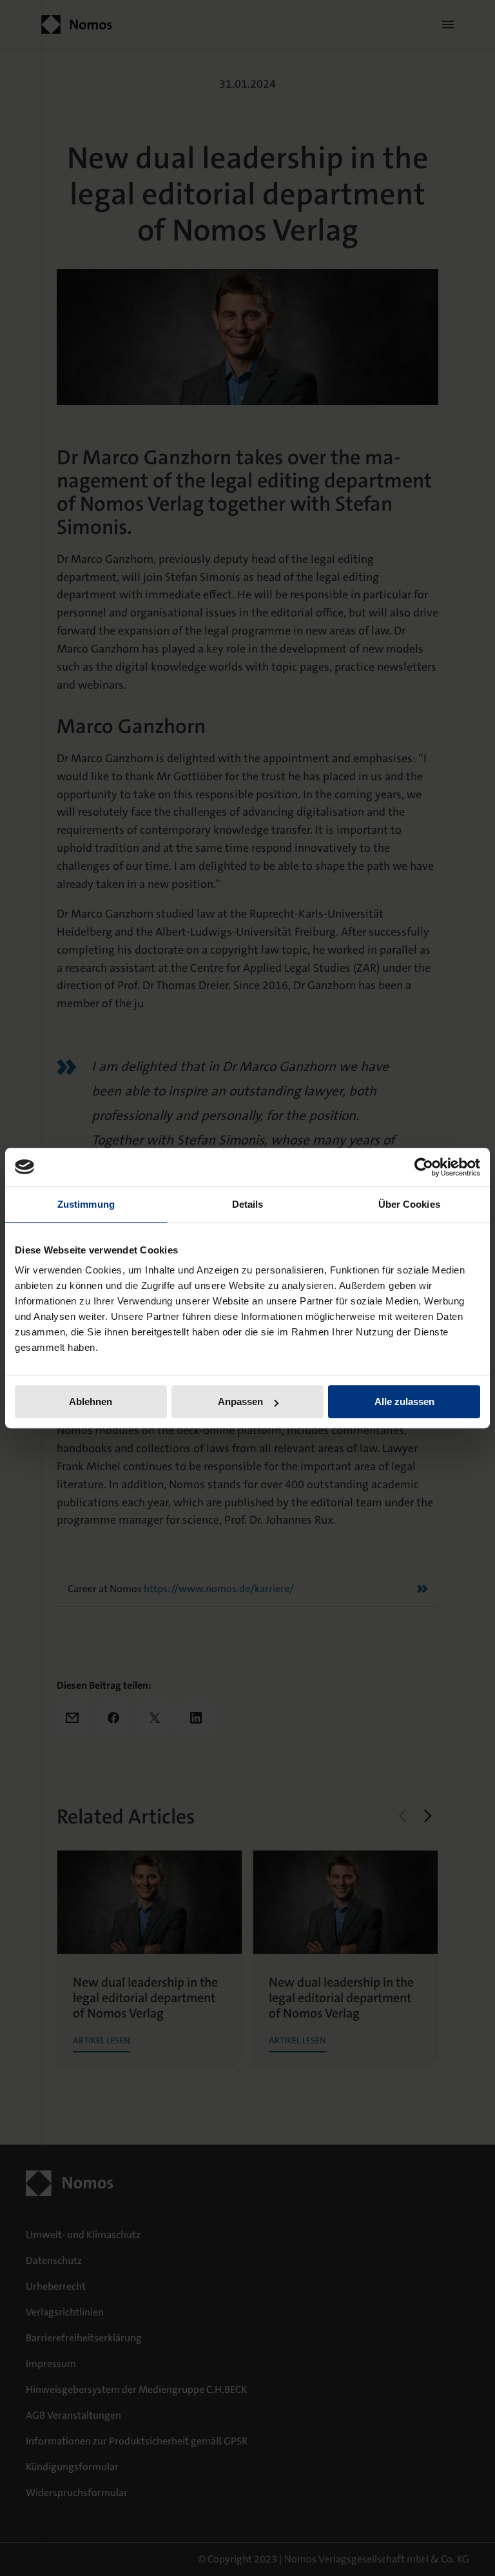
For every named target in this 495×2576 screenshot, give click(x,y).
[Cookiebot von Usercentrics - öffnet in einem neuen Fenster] (424, 1167)
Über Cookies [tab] (409, 1204)
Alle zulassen (404, 1401)
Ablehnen (91, 1401)
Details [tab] (248, 1204)
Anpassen (240, 1401)
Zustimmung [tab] (86, 1204)
